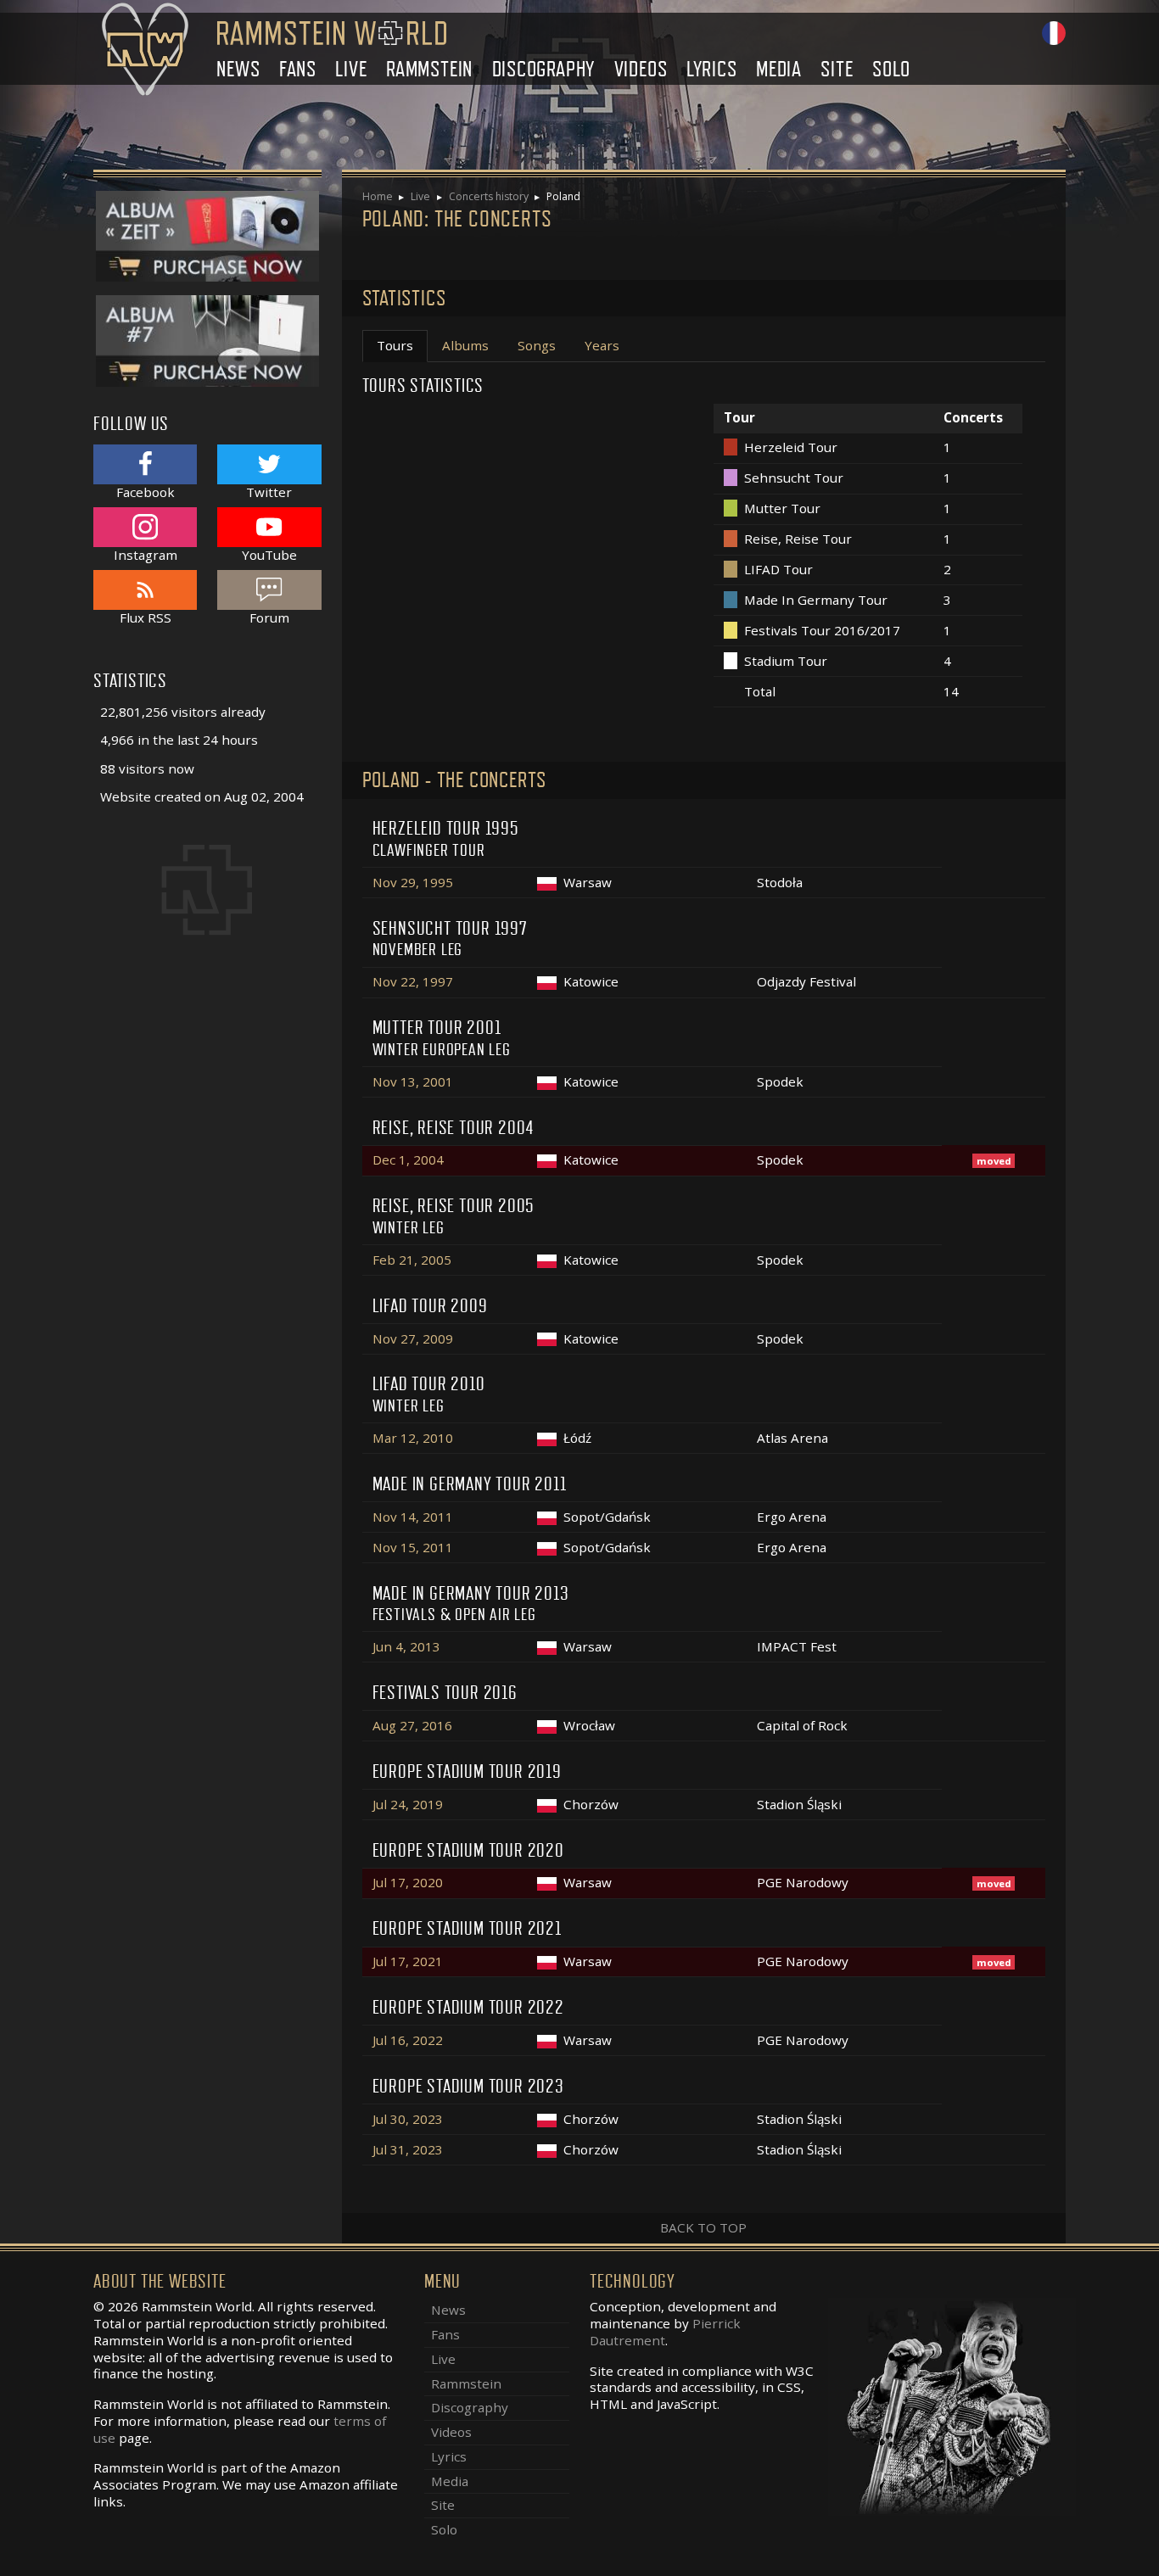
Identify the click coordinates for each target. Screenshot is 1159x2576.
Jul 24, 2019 (408, 1804)
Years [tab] (602, 345)
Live (351, 69)
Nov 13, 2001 (413, 1081)
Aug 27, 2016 (412, 1725)
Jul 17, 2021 (408, 1961)
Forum (269, 617)
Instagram (146, 554)
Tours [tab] (395, 345)
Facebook (146, 492)
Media (779, 69)
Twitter (269, 492)
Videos (641, 69)
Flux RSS (146, 617)
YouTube (269, 554)
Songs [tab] (537, 345)
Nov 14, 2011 (413, 1517)
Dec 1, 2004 (408, 1159)
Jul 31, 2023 (408, 2149)
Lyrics (712, 69)
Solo (891, 69)
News (238, 69)
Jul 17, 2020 (408, 1882)
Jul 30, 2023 (408, 2119)
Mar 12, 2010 (413, 1438)
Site (837, 69)
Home (378, 196)
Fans (298, 69)
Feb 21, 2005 (412, 1260)
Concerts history (489, 196)
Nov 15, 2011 (413, 1547)
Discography (544, 69)
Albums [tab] (465, 345)
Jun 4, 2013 (406, 1646)
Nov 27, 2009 (413, 1338)
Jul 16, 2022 (408, 2040)
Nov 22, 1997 (413, 981)
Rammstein (429, 69)
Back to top (703, 2227)
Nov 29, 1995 (413, 882)
